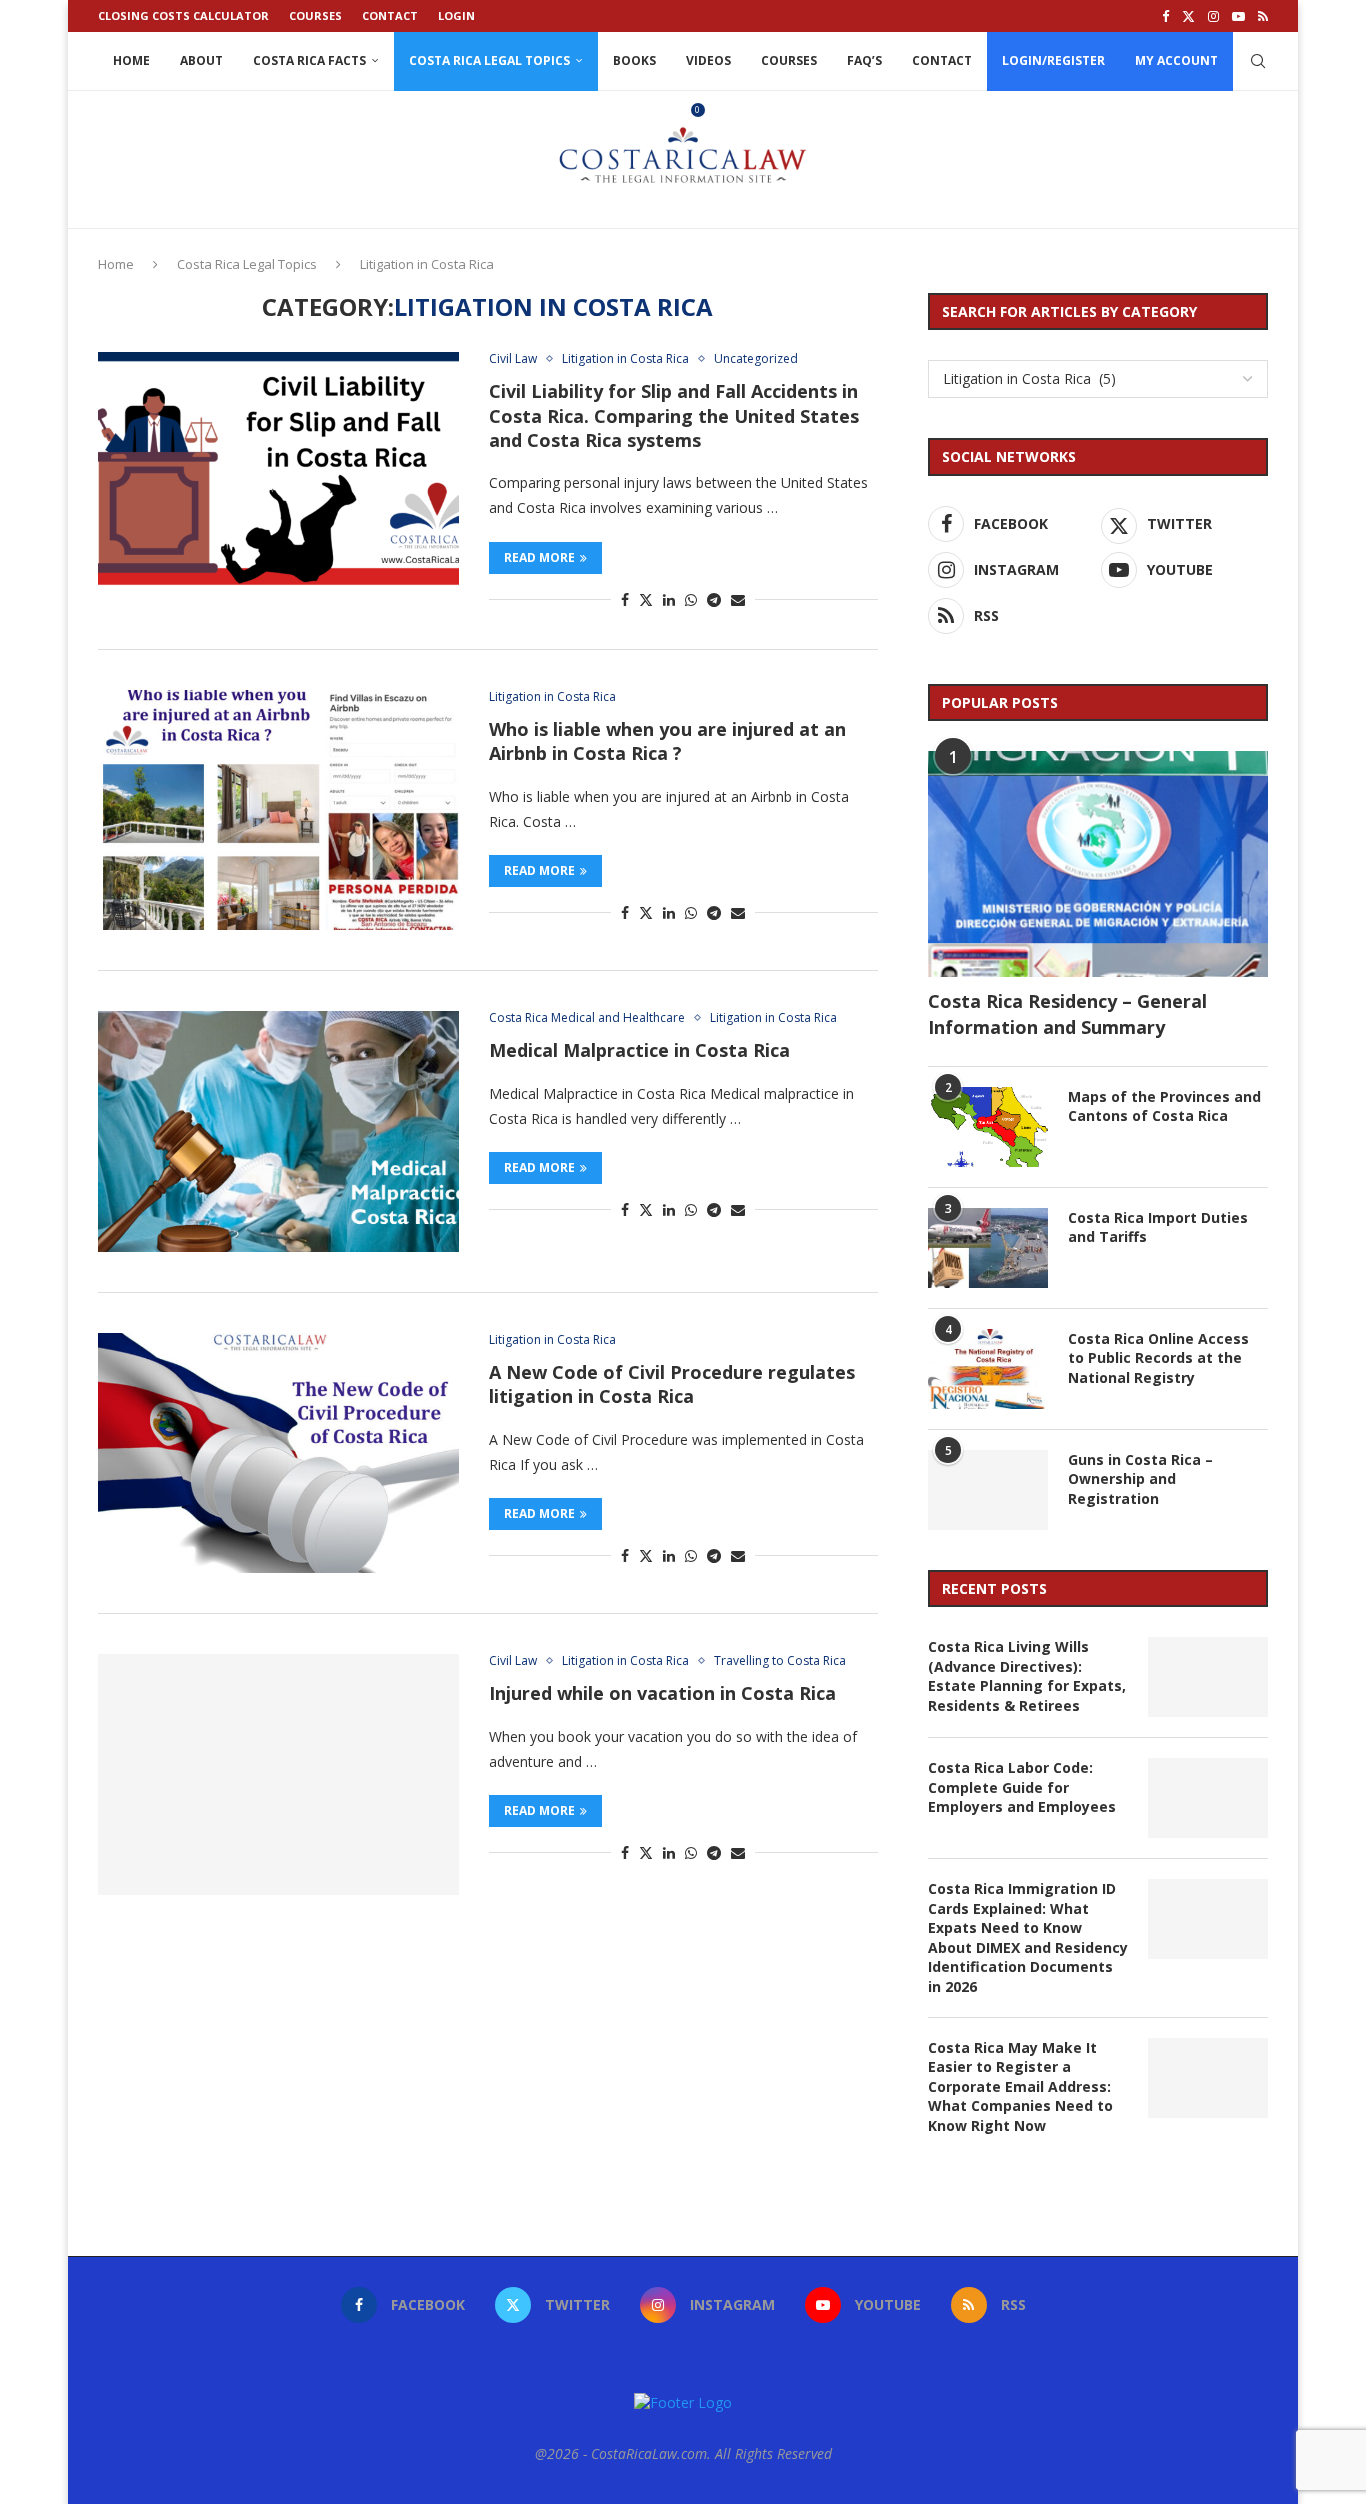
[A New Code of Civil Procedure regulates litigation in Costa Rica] (278, 1453)
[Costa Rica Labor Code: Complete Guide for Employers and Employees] (1208, 1798)
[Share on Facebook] (625, 599)
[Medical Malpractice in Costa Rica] (278, 1131)
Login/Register (1053, 60)
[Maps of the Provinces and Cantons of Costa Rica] (988, 1127)
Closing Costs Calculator (183, 15)
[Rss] (1263, 16)
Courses (315, 15)
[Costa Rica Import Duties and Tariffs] (988, 1248)
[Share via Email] (738, 599)
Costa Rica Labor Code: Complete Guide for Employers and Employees (1022, 1787)
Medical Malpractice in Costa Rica (639, 1050)
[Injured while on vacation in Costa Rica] (278, 1774)
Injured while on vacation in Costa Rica (662, 1693)
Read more (539, 557)
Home (131, 60)
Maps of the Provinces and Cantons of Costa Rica (1164, 1106)
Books (634, 60)
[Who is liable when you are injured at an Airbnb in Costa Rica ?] (278, 810)
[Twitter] (1188, 16)
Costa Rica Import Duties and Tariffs (1158, 1227)
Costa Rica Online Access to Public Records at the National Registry (1158, 1358)
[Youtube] (1238, 16)
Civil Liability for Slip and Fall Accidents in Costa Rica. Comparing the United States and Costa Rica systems (674, 415)
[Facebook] (1165, 16)
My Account (1176, 60)
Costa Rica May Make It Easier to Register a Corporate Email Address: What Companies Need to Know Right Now (1020, 2086)
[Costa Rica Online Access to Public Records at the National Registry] (988, 1369)
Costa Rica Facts (309, 60)
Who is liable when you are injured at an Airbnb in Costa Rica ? (667, 741)
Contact (390, 15)
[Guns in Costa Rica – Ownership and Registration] (988, 1490)
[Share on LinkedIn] (669, 599)
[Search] (1258, 61)
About (201, 60)
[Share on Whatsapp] (691, 599)
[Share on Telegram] (714, 599)
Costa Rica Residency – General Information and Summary (1067, 1013)
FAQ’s (864, 60)
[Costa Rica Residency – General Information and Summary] (1098, 864)
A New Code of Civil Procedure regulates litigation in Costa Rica (672, 1384)
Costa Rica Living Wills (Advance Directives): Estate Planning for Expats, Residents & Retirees (1027, 1676)
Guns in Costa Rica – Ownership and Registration (1140, 1479)
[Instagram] (1213, 16)
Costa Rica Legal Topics (489, 60)
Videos (708, 60)
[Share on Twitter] (646, 599)
